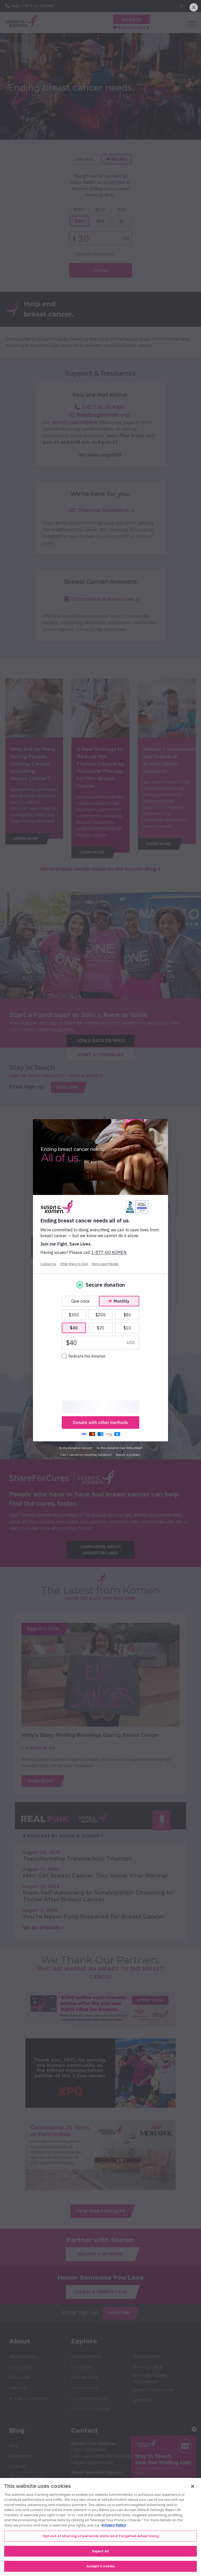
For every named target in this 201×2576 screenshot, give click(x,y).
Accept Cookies (101, 2566)
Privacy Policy (114, 2526)
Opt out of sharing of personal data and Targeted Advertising (101, 2536)
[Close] (193, 2486)
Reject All (100, 2551)
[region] (100, 2527)
